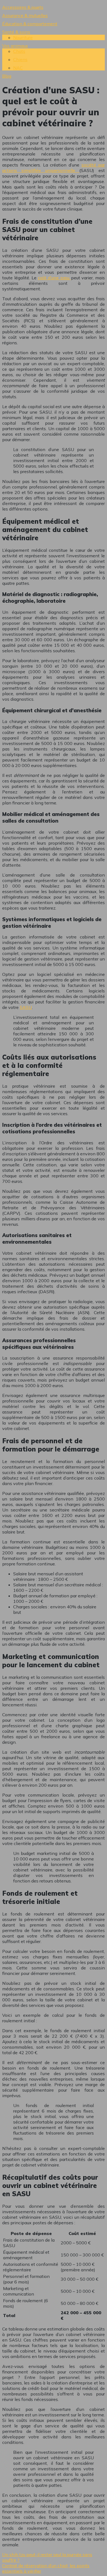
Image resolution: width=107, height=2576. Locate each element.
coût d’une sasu (54, 278)
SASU (26, 1007)
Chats (19, 51)
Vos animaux (15, 46)
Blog (7, 76)
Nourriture (23, 37)
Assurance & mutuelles (25, 15)
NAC (18, 68)
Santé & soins (16, 32)
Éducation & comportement (30, 24)
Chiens (20, 59)
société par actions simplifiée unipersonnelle (54, 168)
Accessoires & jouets (23, 7)
